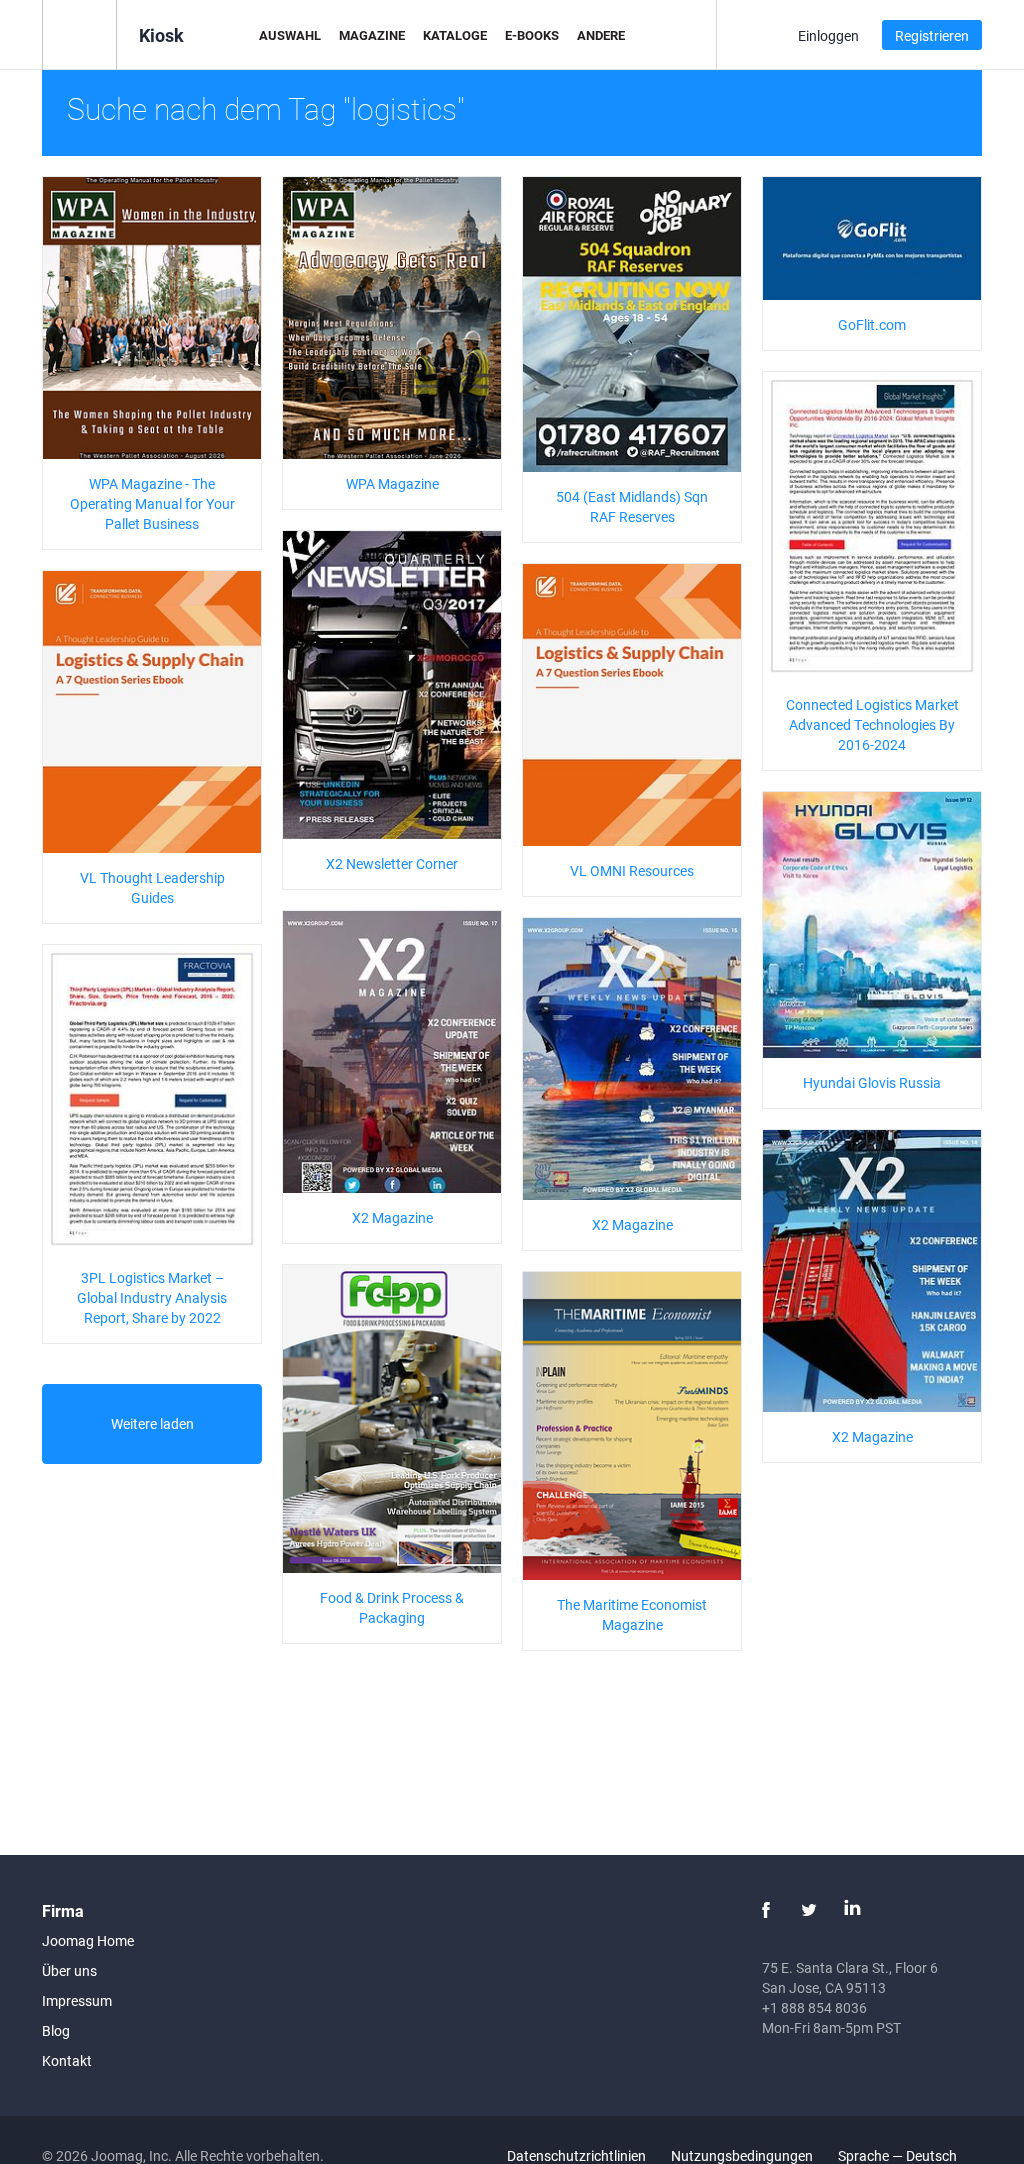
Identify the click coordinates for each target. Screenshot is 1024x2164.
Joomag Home (88, 1940)
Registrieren (932, 35)
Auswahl (290, 35)
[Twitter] (809, 1910)
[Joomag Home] (79, 33)
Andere (601, 35)
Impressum (77, 2000)
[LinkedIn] (852, 1910)
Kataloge (455, 35)
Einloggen (828, 35)
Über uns (69, 1970)
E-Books (532, 35)
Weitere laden (152, 1423)
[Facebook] (766, 1910)
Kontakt (67, 2060)
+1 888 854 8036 (814, 2007)
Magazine (372, 35)
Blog (56, 2030)
